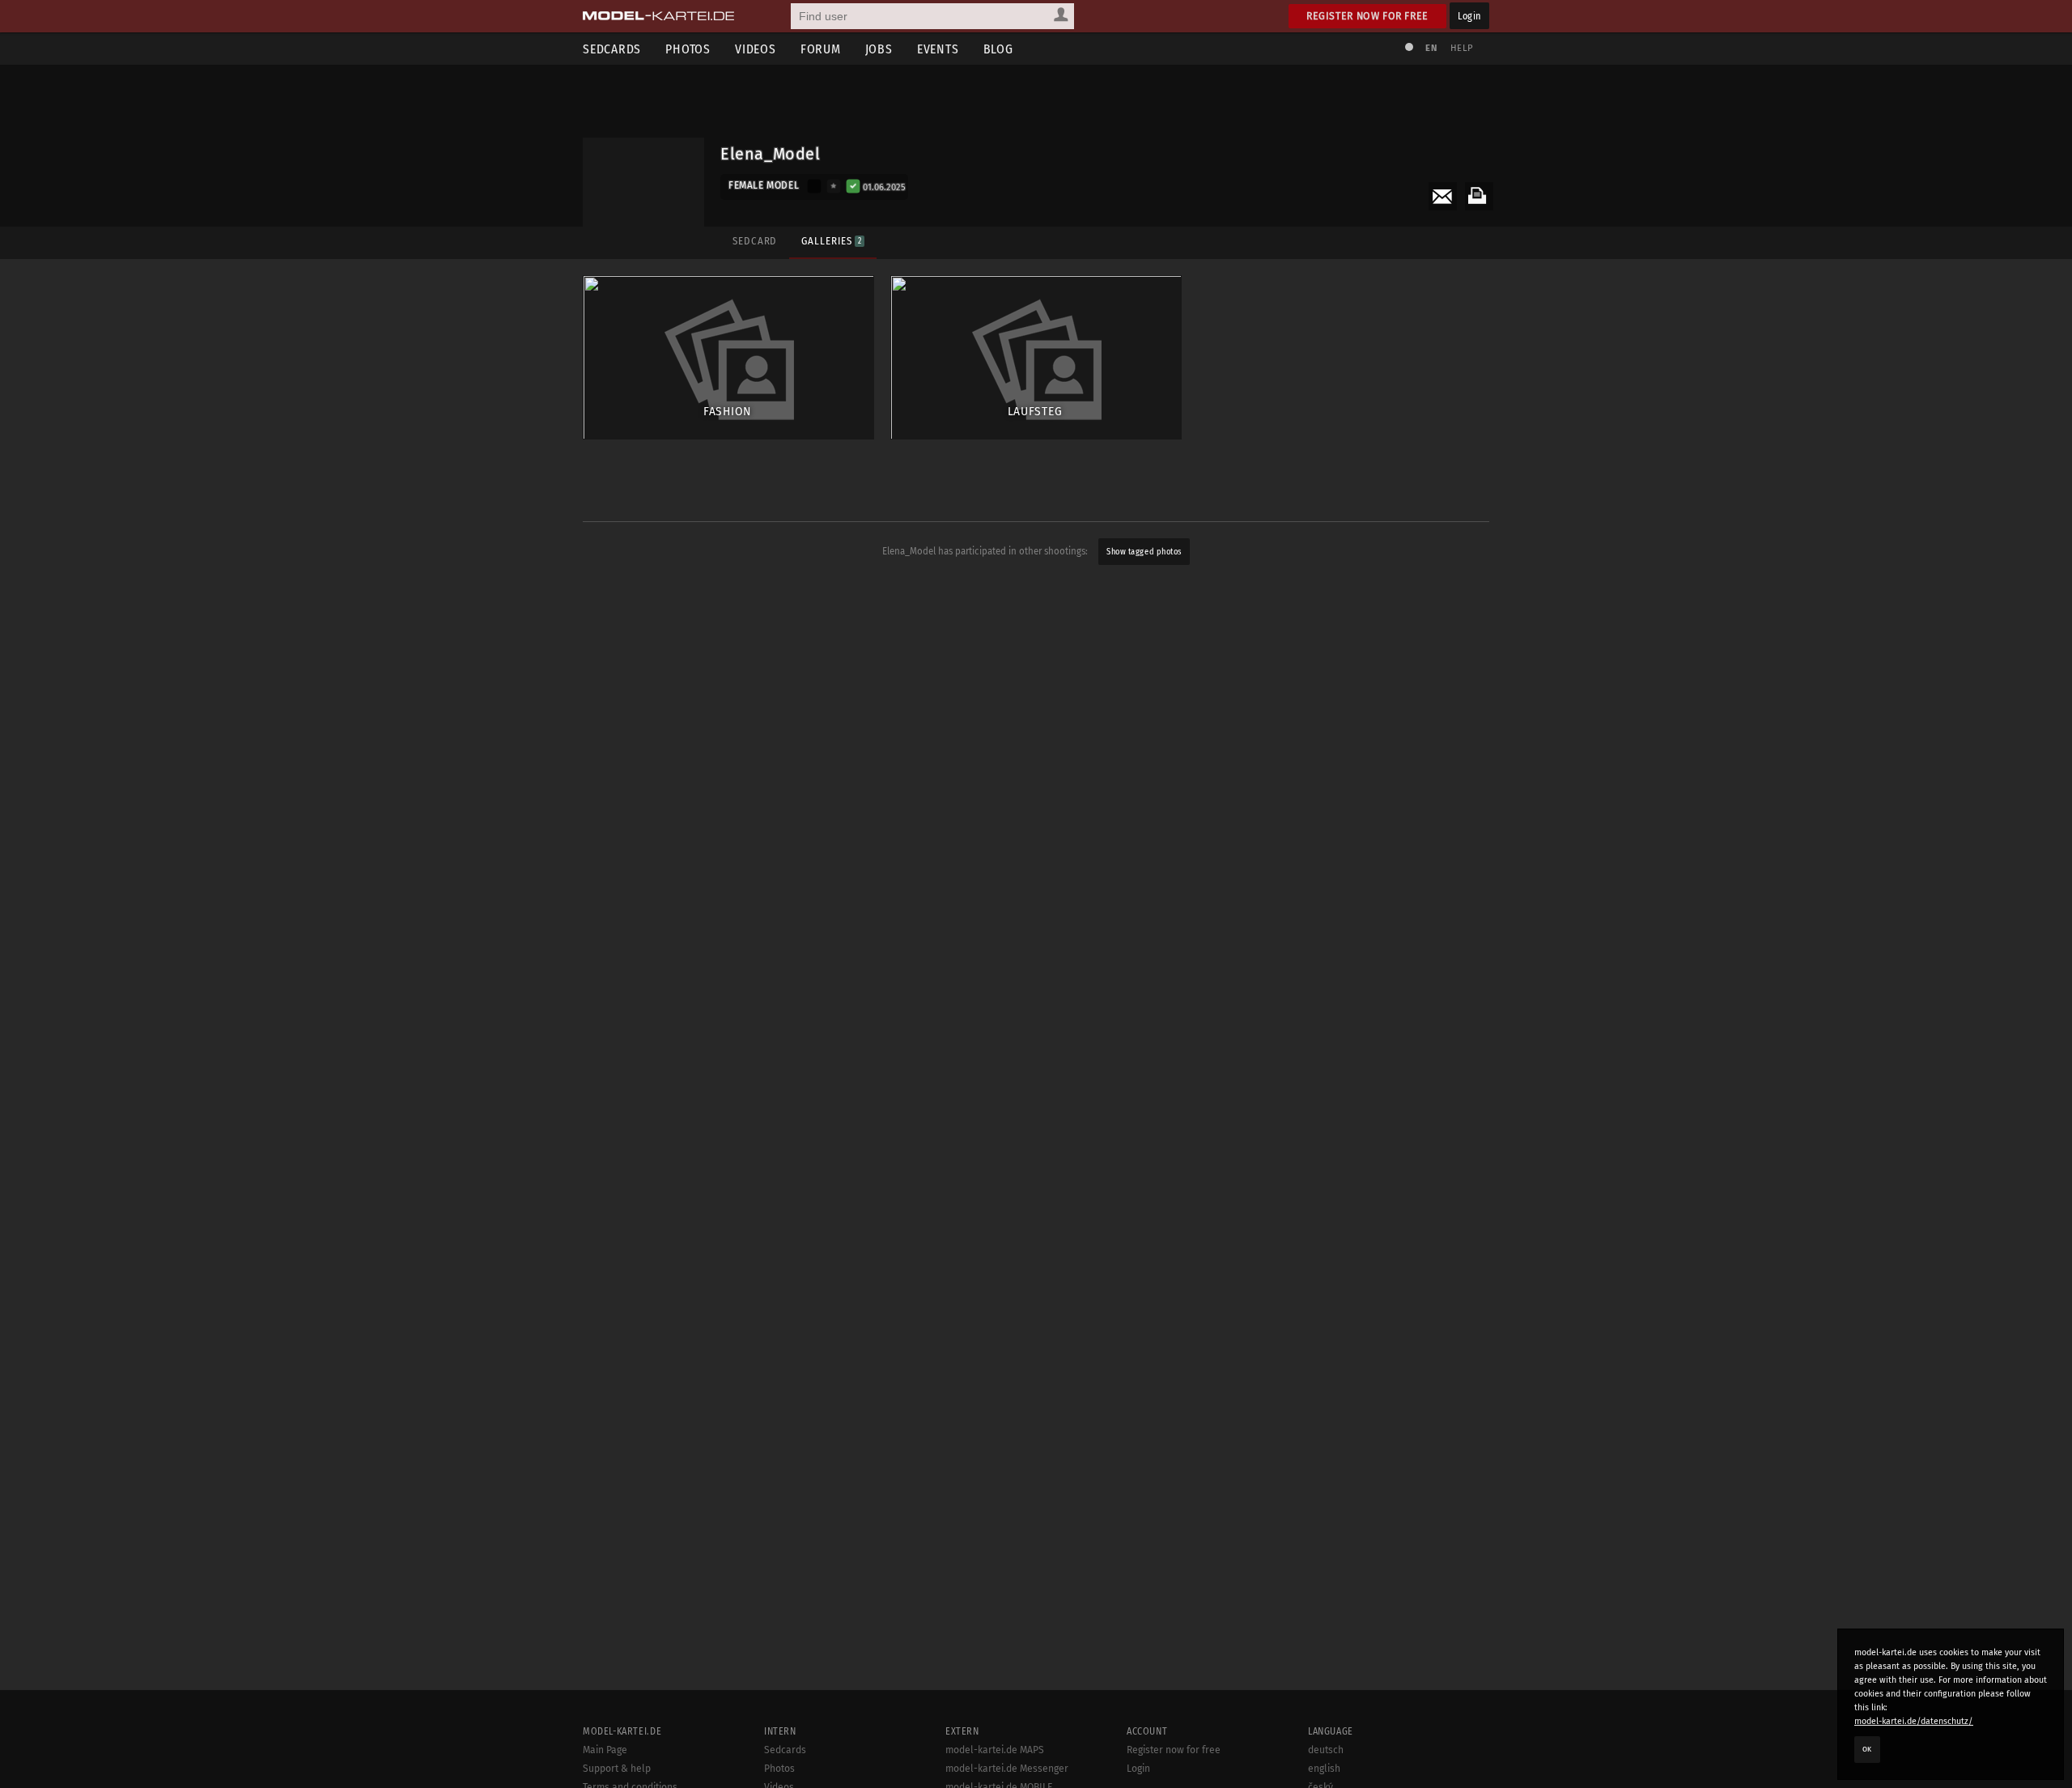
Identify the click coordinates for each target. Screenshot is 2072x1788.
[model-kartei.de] (658, 16)
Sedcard (755, 241)
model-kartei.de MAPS (995, 1750)
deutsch (1326, 1750)
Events (938, 49)
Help (1462, 48)
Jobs (879, 49)
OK (1867, 1749)
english (1324, 1769)
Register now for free (1367, 16)
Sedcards (612, 49)
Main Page (605, 1750)
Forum (821, 49)
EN (1431, 48)
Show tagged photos (1144, 552)
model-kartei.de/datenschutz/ (1914, 1721)
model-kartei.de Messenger (1007, 1769)
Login (1469, 16)
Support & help (617, 1769)
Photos (688, 49)
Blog (998, 49)
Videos (756, 49)
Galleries (831, 241)
